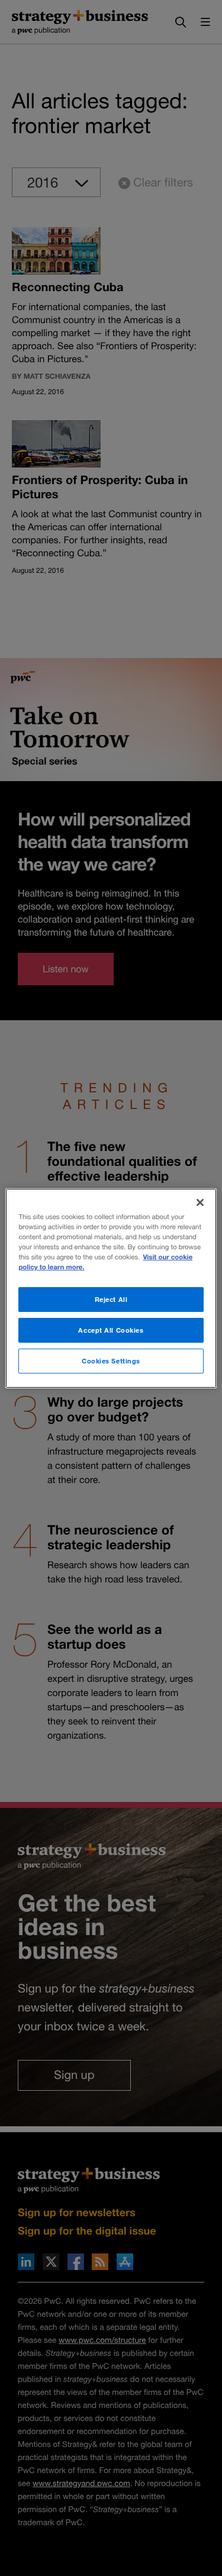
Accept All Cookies (111, 1330)
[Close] (200, 1202)
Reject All (111, 1299)
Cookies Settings (111, 1361)
